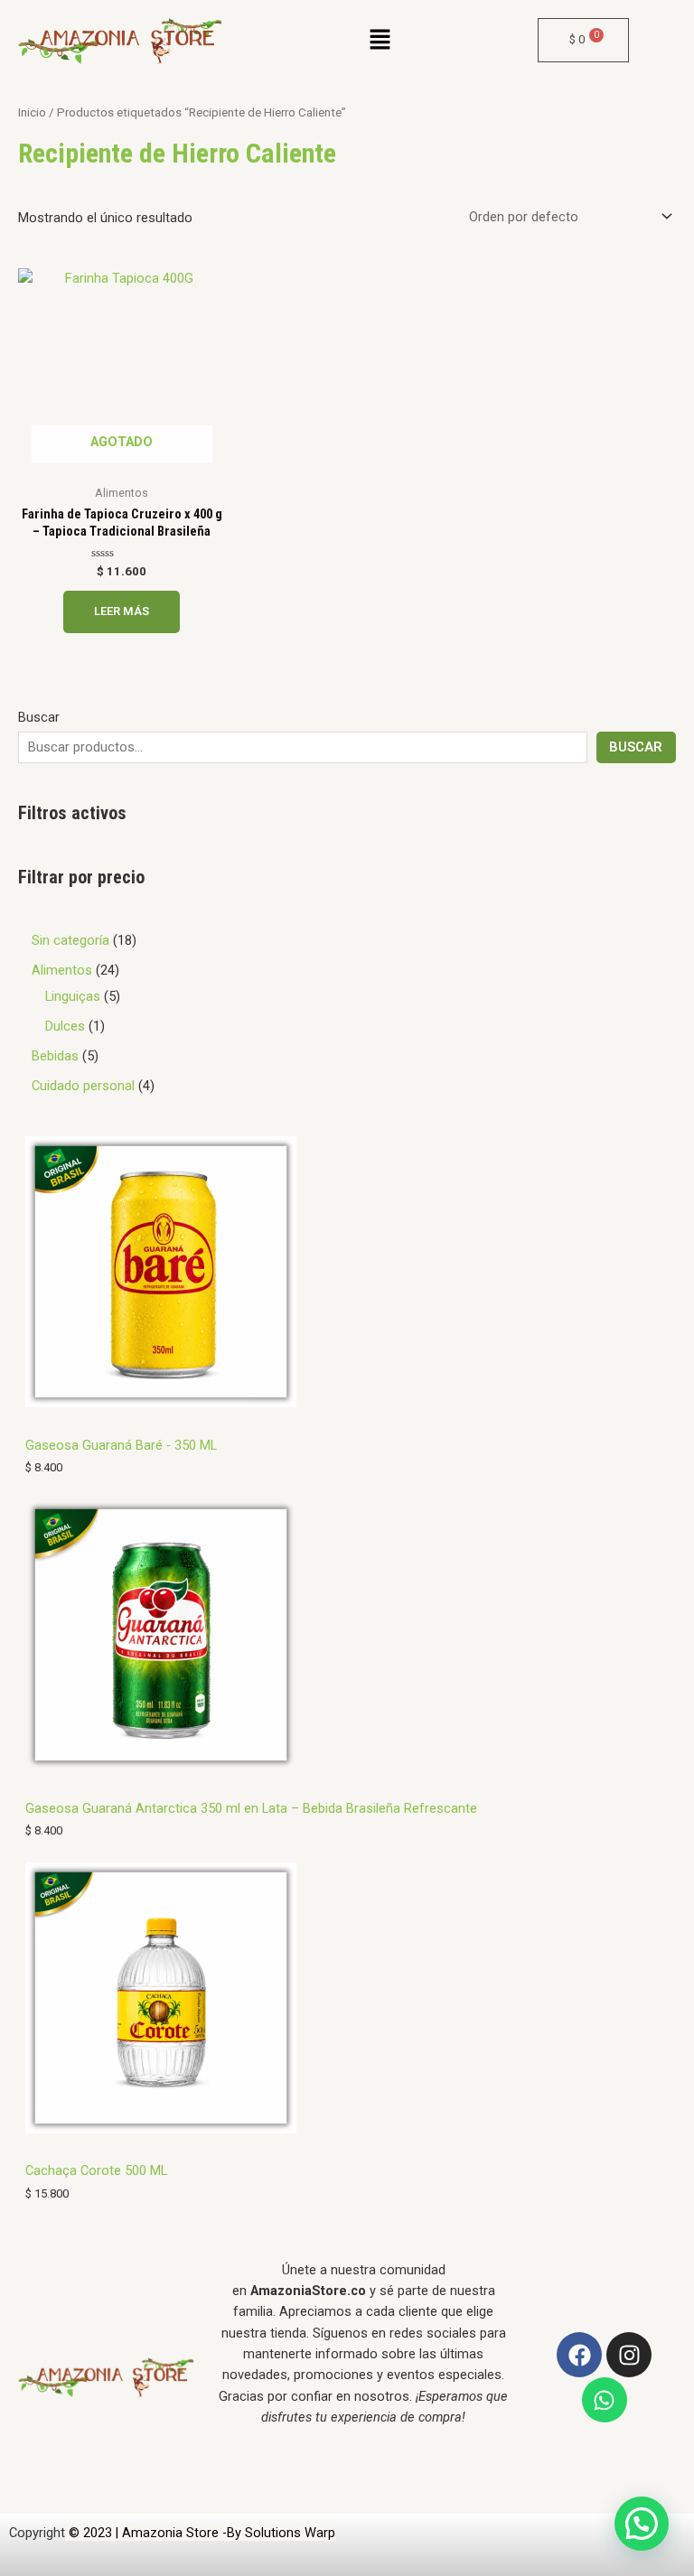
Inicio (32, 112)
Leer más (122, 611)
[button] (380, 42)
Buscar (39, 717)
